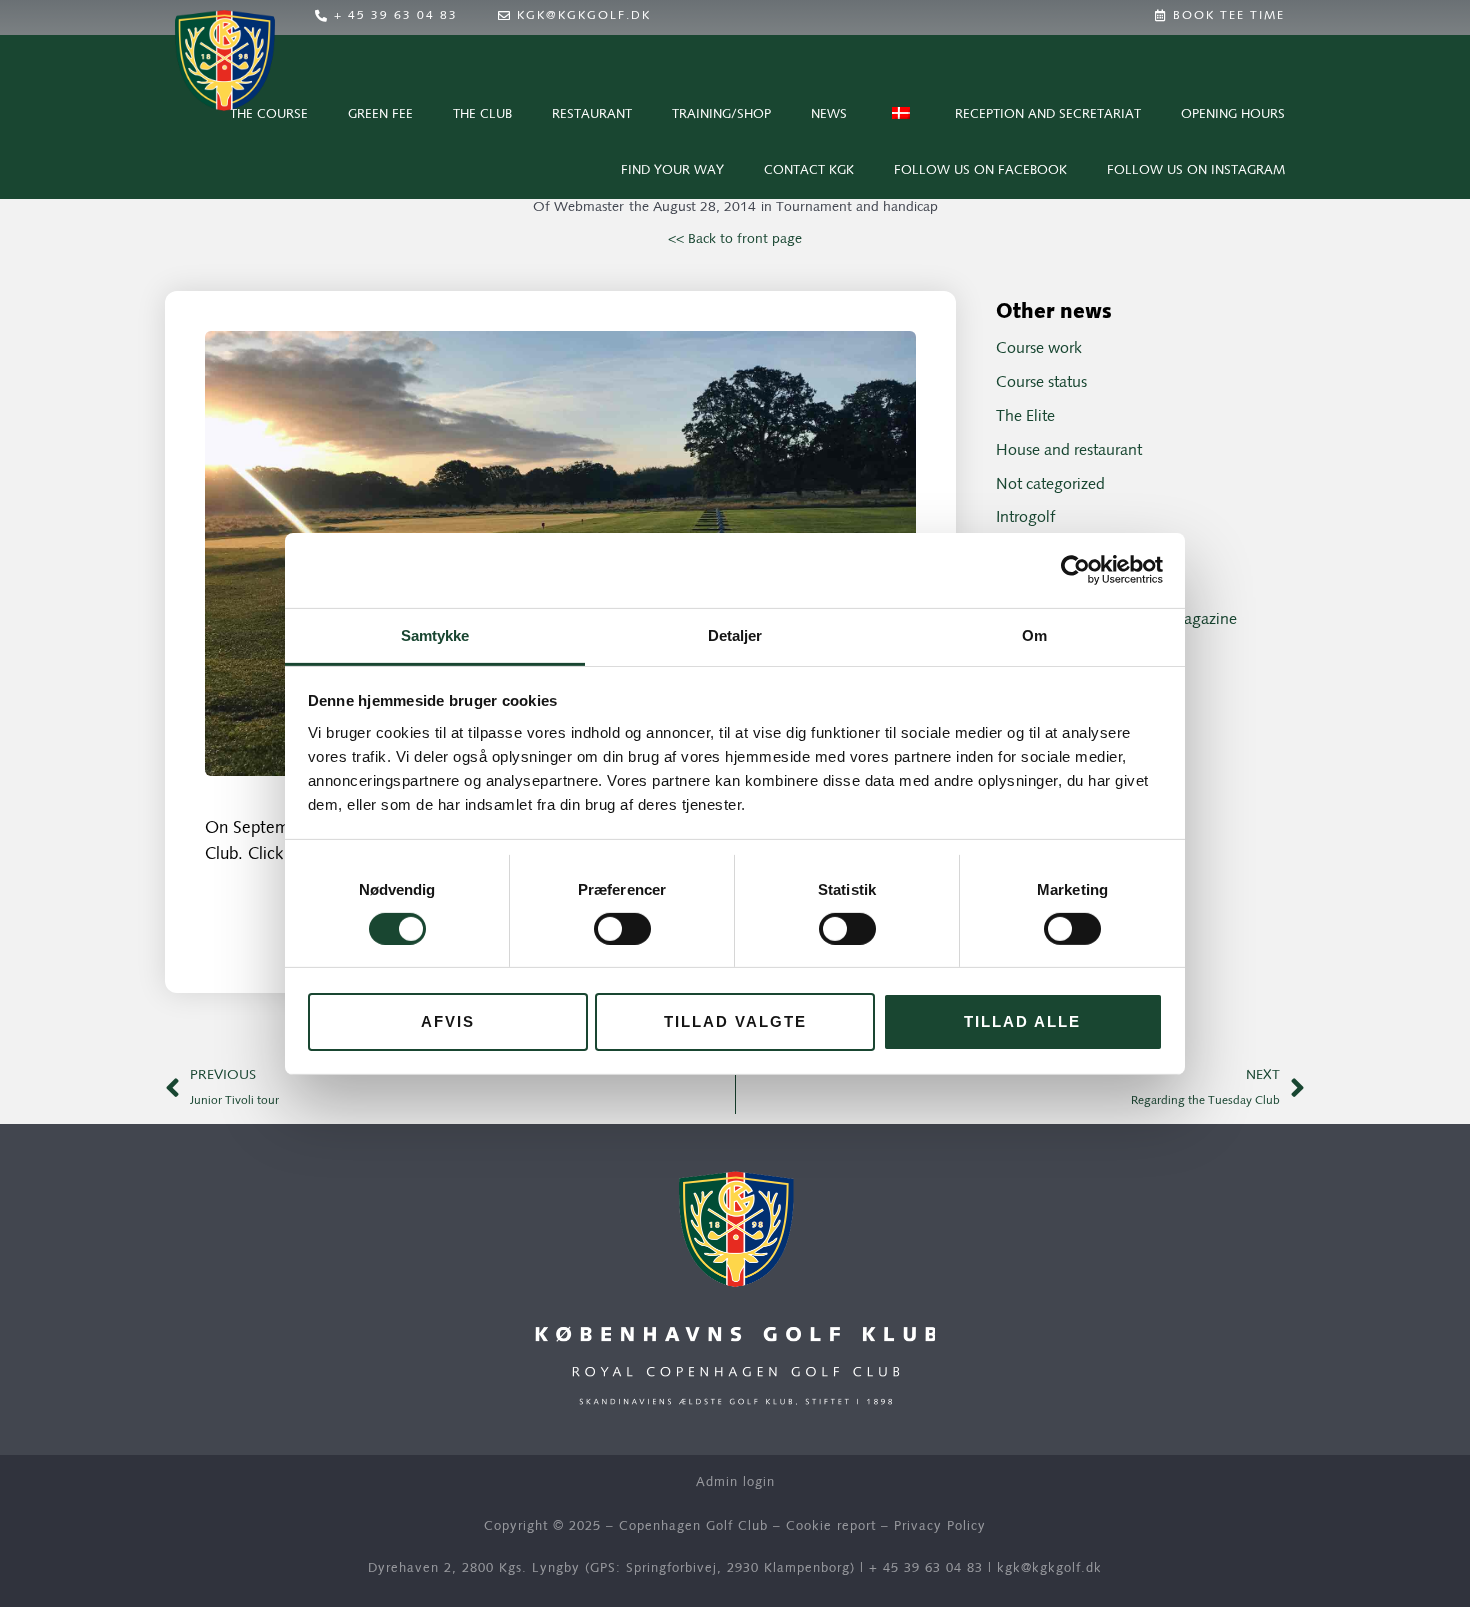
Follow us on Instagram (1196, 170)
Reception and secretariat (1048, 114)
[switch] (622, 929)
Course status (1041, 383)
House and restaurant (1069, 451)
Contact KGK (809, 170)
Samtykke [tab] (435, 634)
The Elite (1025, 417)
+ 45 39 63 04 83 (926, 1568)
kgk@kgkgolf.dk (1049, 1568)
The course (269, 114)
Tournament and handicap (857, 207)
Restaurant (592, 114)
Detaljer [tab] (735, 634)
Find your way (672, 170)
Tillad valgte (735, 1021)
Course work (1039, 349)
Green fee (380, 114)
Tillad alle (1022, 1021)
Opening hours (1233, 114)
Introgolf (1025, 518)
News (829, 114)
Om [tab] (1034, 634)
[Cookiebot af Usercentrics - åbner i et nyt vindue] (1075, 570)
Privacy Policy (940, 1526)
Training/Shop (721, 114)
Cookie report (831, 1526)
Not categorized (1050, 485)
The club (482, 114)
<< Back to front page (735, 239)
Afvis (448, 1021)
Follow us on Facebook (980, 170)
